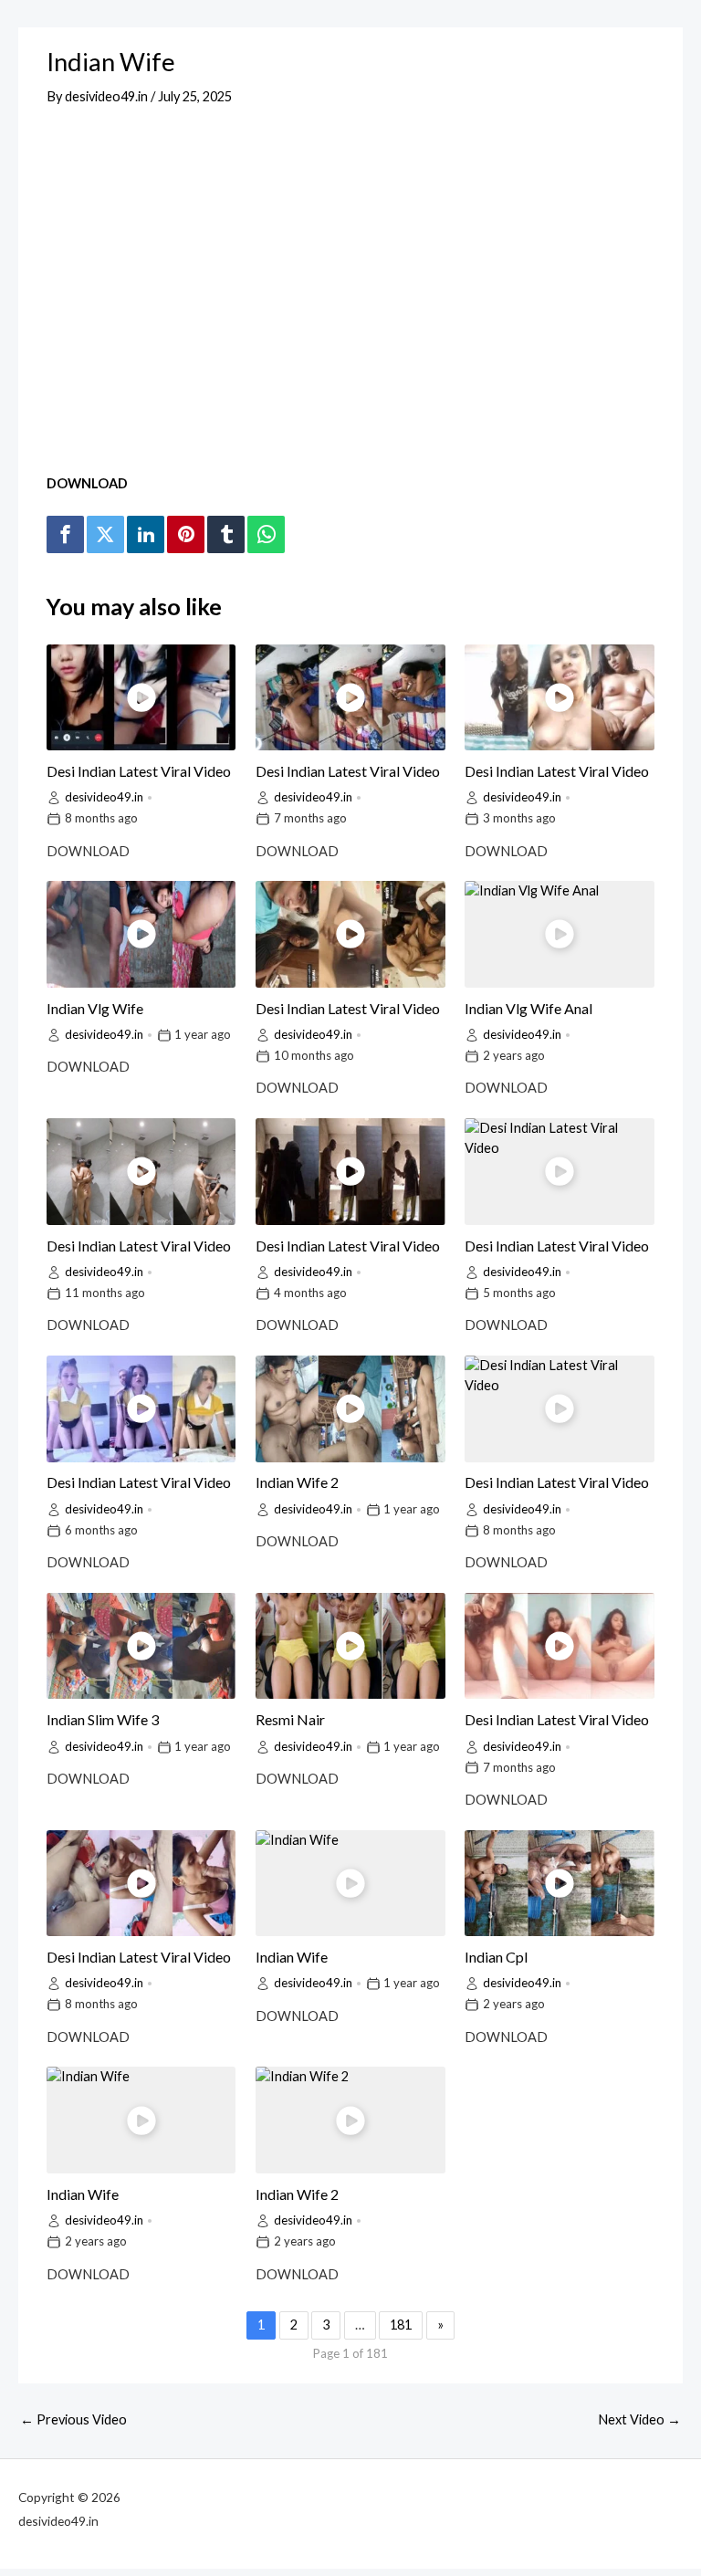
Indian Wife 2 (297, 1482)
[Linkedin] (145, 535)
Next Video (639, 2419)
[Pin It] (185, 535)
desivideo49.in (104, 797)
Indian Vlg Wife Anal (528, 1008)
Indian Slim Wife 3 (103, 1719)
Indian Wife (292, 1957)
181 (401, 2325)
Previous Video (73, 2419)
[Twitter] (105, 535)
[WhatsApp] (266, 535)
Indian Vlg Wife (95, 1008)
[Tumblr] (225, 535)
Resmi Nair (290, 1719)
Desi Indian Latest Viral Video (139, 771)
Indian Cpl (496, 1957)
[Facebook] (65, 535)
